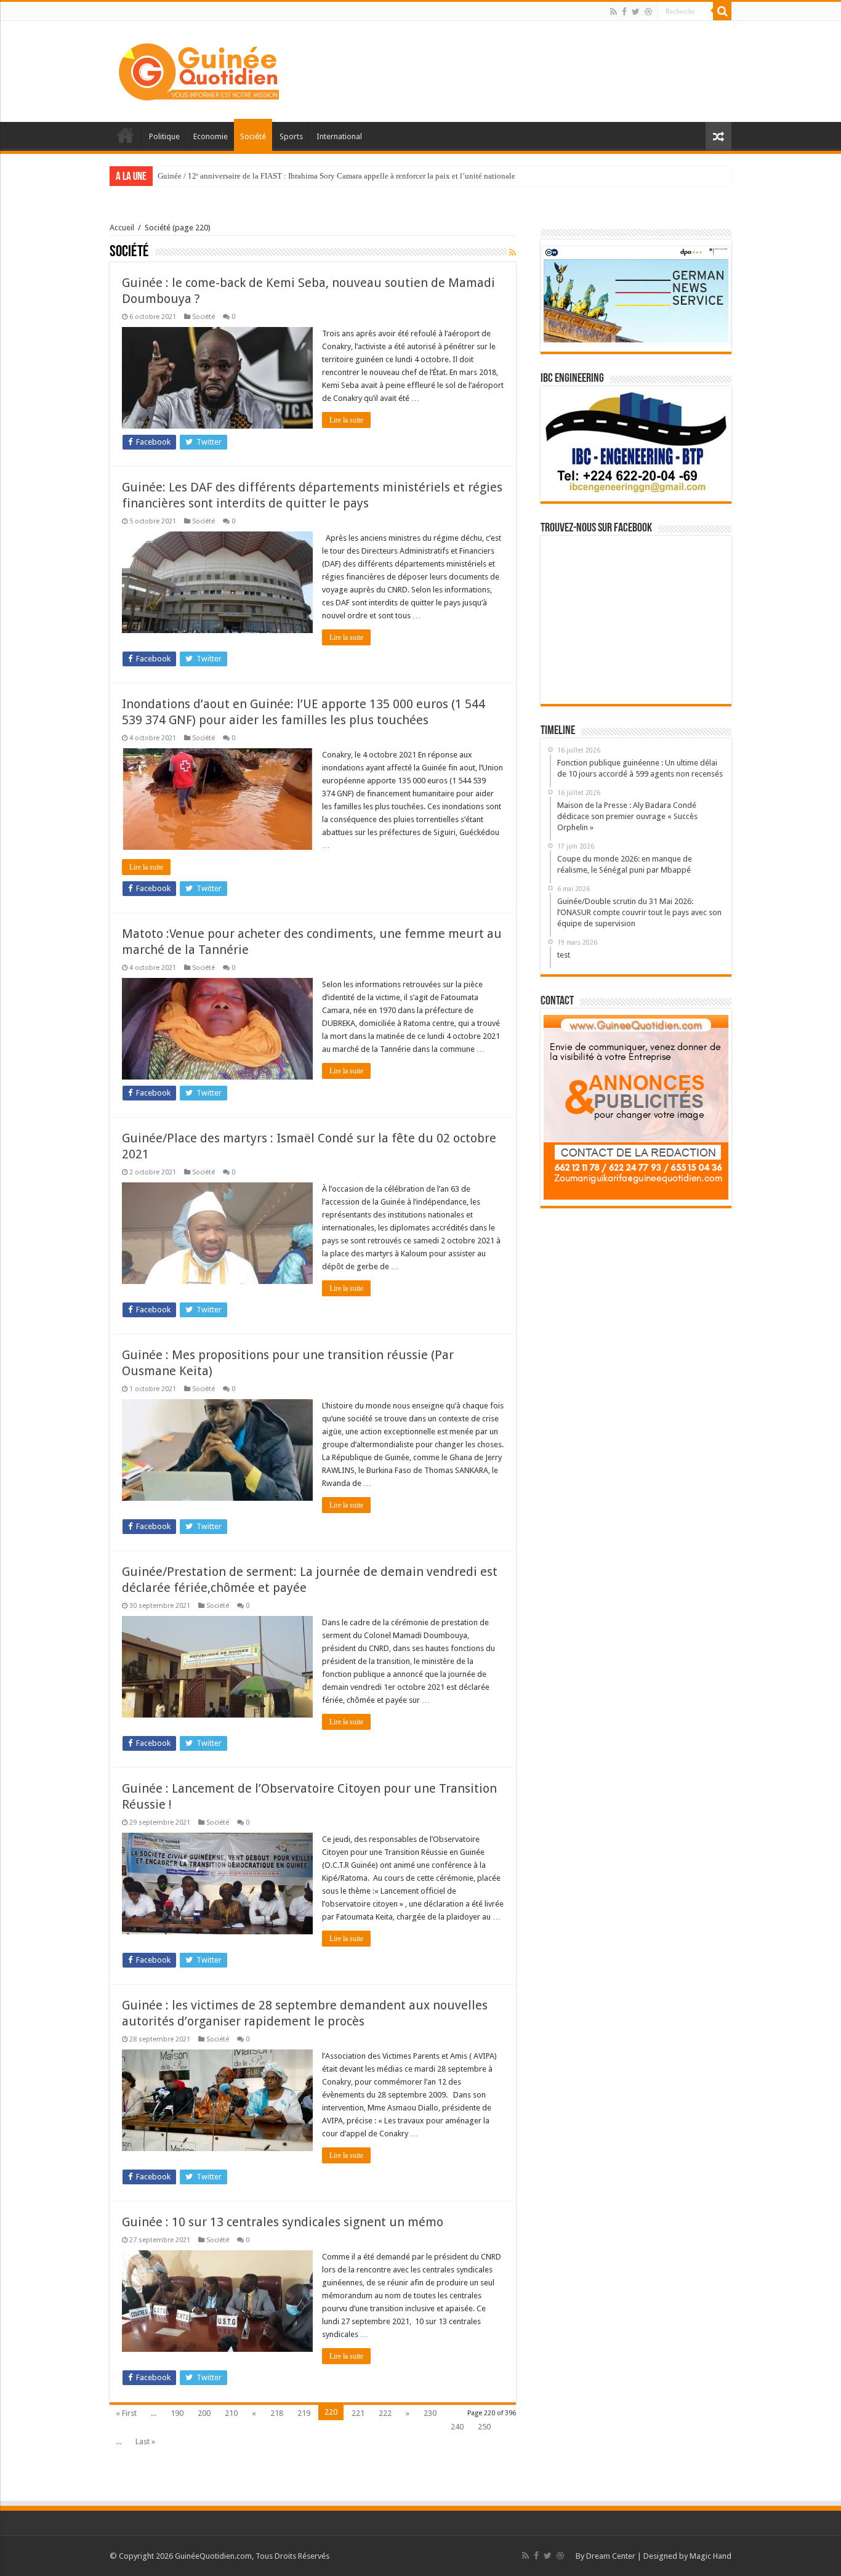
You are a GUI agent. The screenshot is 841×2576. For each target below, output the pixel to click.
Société (253, 136)
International (339, 136)
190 (177, 2413)
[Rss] (614, 12)
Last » (145, 2441)
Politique (164, 136)
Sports (291, 136)
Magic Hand (710, 2556)
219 (304, 2413)
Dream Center (611, 2556)
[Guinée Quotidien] (199, 69)
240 (457, 2427)
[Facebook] (624, 12)
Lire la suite (346, 420)
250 (484, 2427)
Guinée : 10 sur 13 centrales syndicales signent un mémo (283, 2222)
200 (204, 2413)
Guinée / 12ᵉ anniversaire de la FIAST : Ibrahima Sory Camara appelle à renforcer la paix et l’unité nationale (336, 176)
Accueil (126, 135)
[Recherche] (722, 11)
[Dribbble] (648, 12)
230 (430, 2413)
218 (277, 2413)
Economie (211, 136)
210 (231, 2413)
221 (358, 2413)
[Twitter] (636, 12)
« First (126, 2413)
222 (385, 2413)
